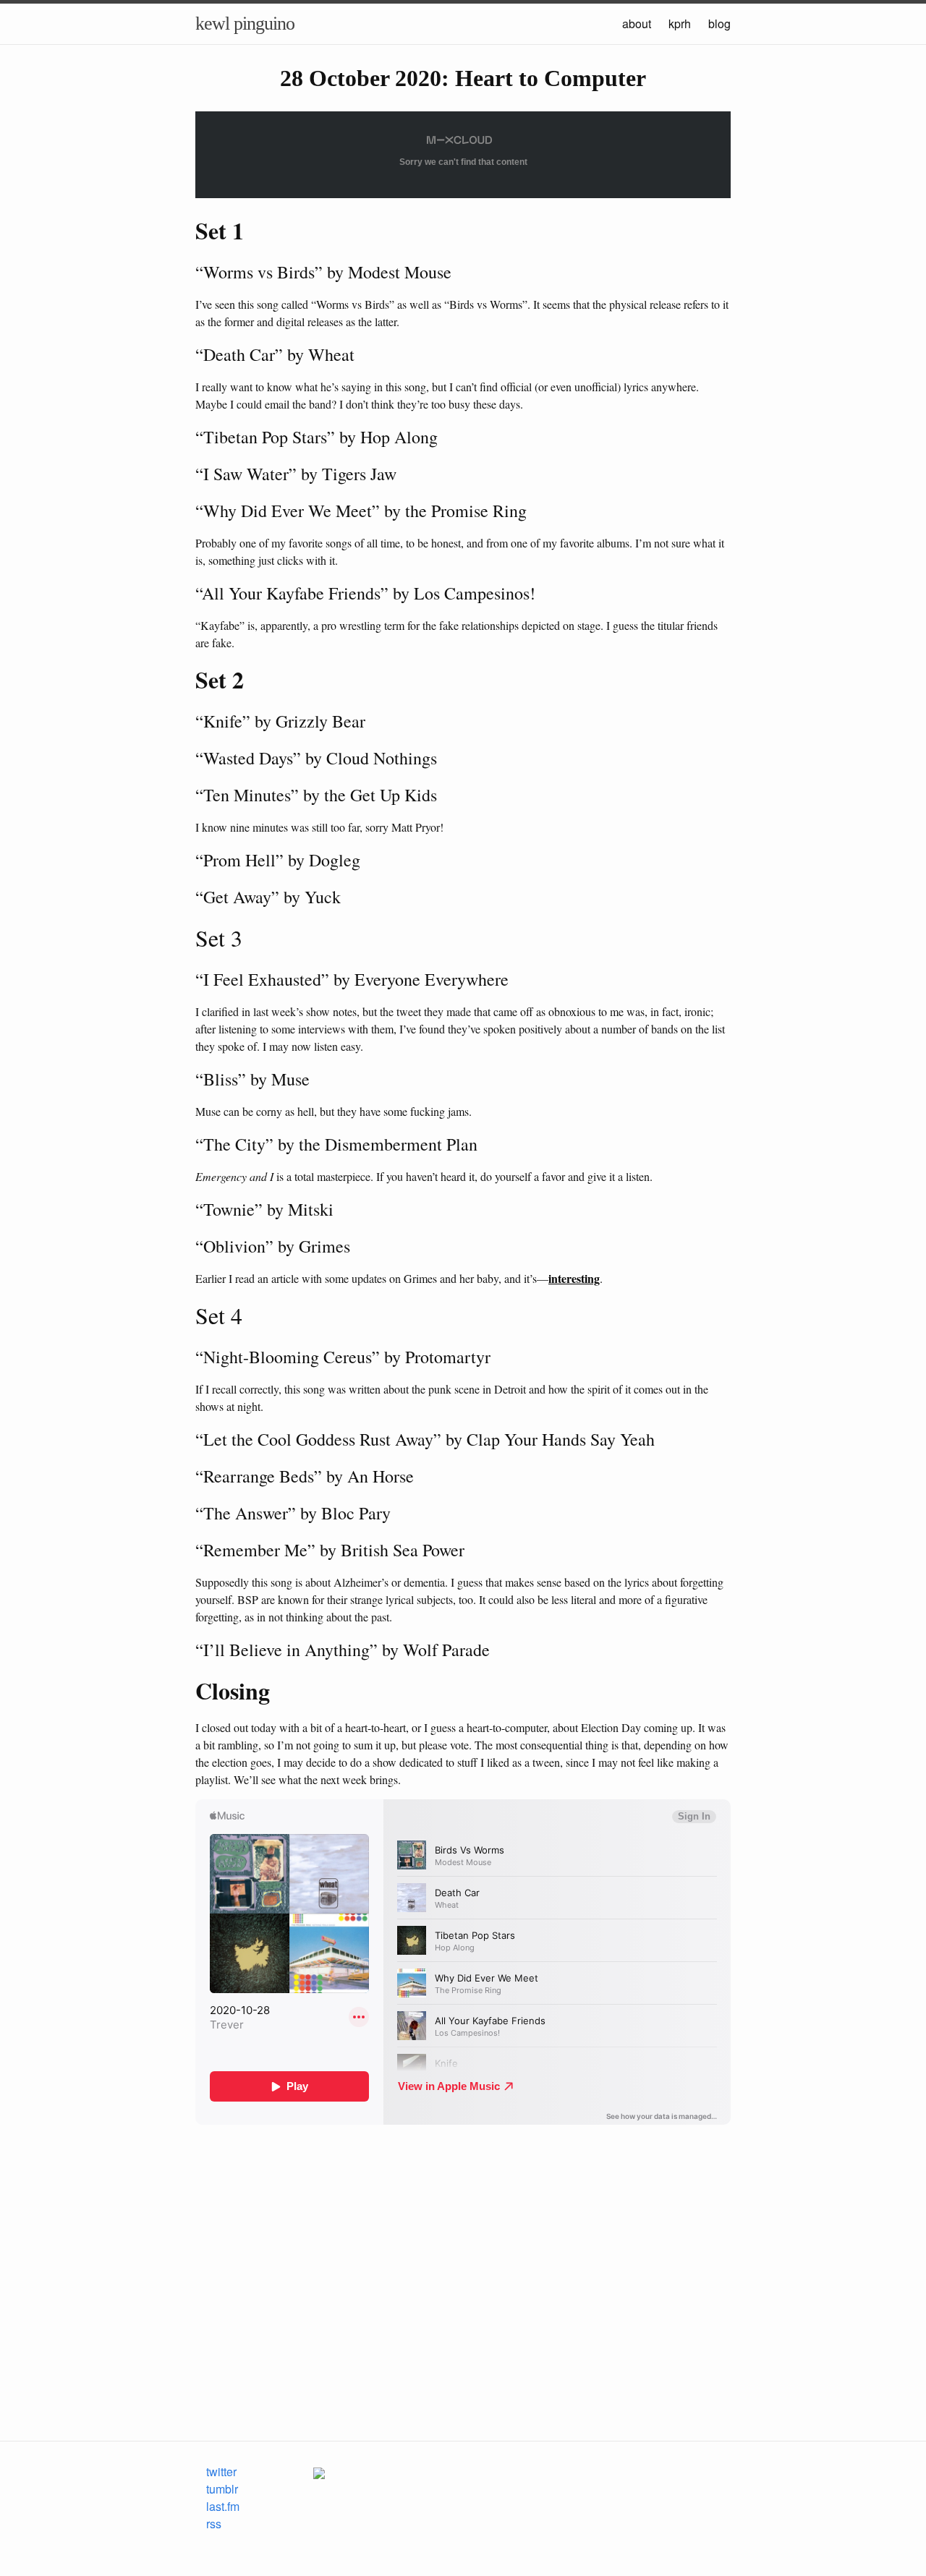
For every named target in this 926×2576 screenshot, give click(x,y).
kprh (680, 24)
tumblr (222, 2489)
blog (719, 24)
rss (214, 2524)
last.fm (223, 2506)
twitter (221, 2471)
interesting (574, 1278)
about (637, 24)
